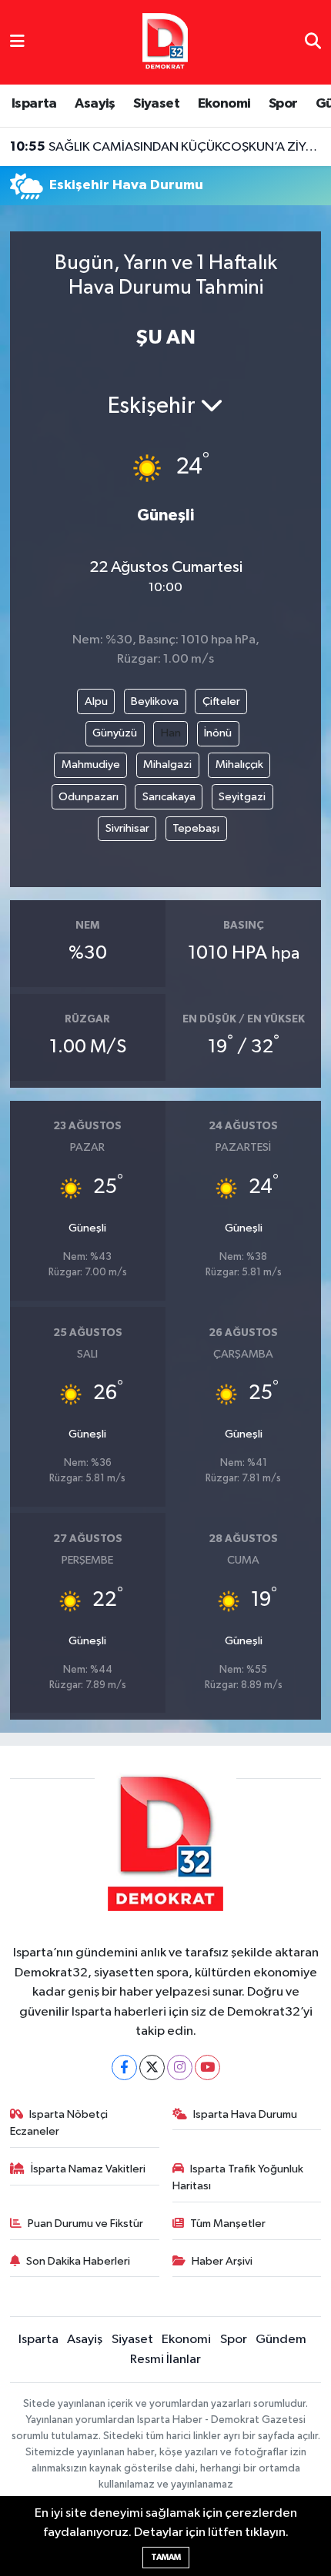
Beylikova (155, 701)
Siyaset (156, 104)
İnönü (218, 733)
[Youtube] (207, 2067)
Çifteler (221, 701)
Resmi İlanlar (165, 2360)
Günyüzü (115, 733)
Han (171, 733)
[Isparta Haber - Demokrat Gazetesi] (165, 42)
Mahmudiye (91, 764)
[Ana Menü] (17, 42)
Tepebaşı (196, 828)
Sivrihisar (127, 828)
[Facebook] (124, 2067)
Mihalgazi (167, 764)
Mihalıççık (239, 764)
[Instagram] (180, 2067)
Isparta (34, 104)
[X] (152, 2067)
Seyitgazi (242, 797)
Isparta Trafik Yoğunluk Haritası (238, 2177)
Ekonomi (224, 104)
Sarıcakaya (169, 797)
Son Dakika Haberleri (78, 2261)
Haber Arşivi (222, 2261)
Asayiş (95, 104)
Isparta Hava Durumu (245, 2114)
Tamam (166, 2557)
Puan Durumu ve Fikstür (85, 2224)
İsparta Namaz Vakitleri (88, 2169)
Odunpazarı (89, 797)
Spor (283, 104)
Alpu (96, 701)
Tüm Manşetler (228, 2224)
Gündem (281, 2340)
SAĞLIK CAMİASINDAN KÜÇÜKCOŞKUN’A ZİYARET (166, 147)
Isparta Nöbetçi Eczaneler (59, 2123)
